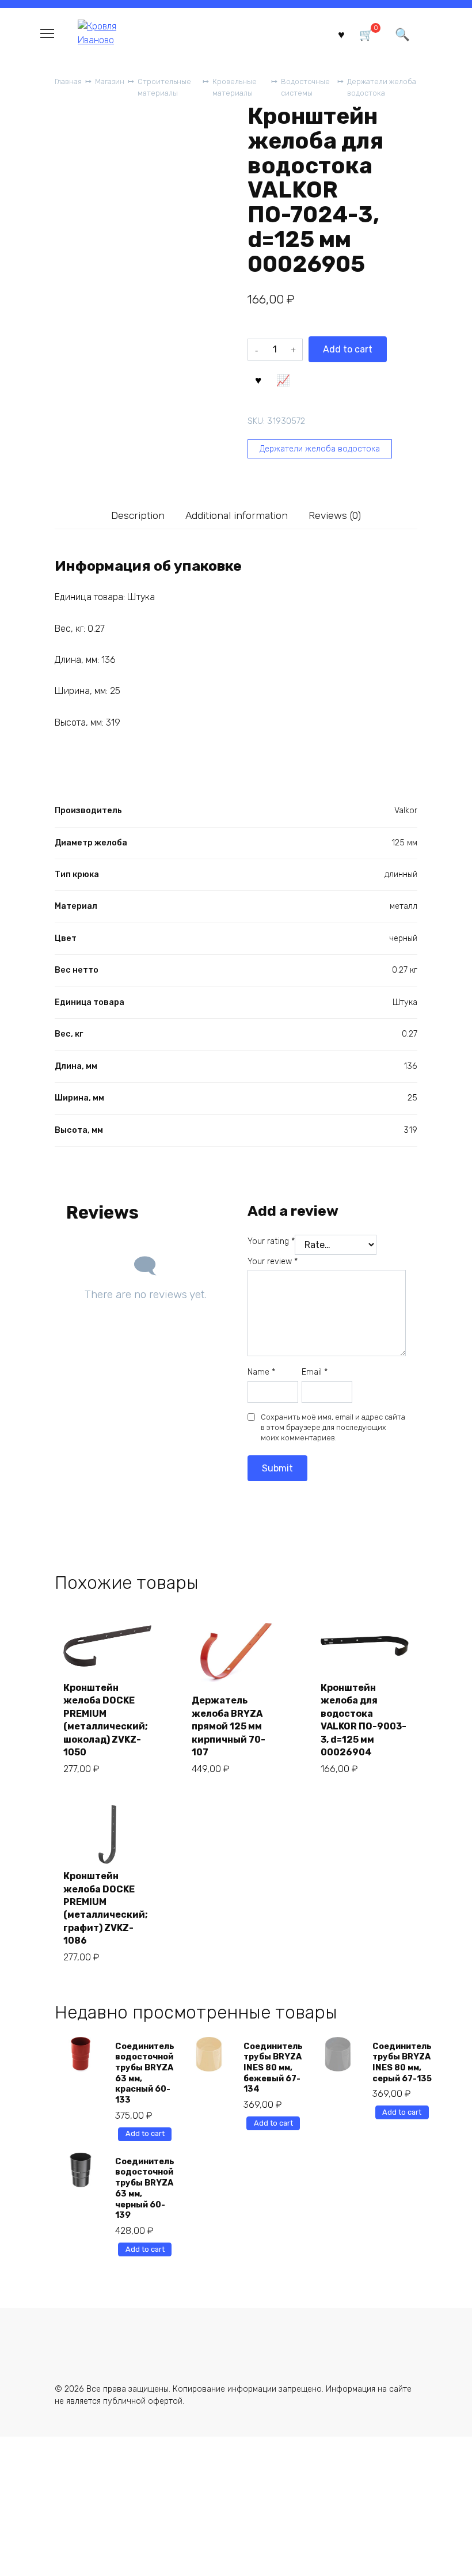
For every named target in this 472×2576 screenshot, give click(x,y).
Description (138, 515)
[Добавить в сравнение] (283, 379)
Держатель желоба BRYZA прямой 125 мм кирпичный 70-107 (229, 1726)
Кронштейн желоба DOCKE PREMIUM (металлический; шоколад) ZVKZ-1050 (106, 1720)
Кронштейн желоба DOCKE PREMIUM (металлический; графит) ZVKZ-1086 (106, 1908)
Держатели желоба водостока (382, 87)
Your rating (271, 1241)
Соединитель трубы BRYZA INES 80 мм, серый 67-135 (402, 2063)
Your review (273, 1262)
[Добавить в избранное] (258, 379)
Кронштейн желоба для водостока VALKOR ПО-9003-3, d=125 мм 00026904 (363, 1720)
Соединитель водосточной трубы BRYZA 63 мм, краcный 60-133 (145, 2074)
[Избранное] (341, 34)
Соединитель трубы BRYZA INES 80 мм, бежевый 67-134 (273, 2068)
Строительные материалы (164, 87)
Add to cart (348, 349)
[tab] (138, 515)
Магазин (110, 81)
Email (315, 1372)
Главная (68, 81)
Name (261, 1372)
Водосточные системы (305, 87)
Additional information (237, 515)
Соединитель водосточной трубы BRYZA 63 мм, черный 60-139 (145, 2189)
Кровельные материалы (235, 87)
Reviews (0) (335, 515)
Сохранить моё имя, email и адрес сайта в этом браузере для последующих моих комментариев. (333, 1427)
